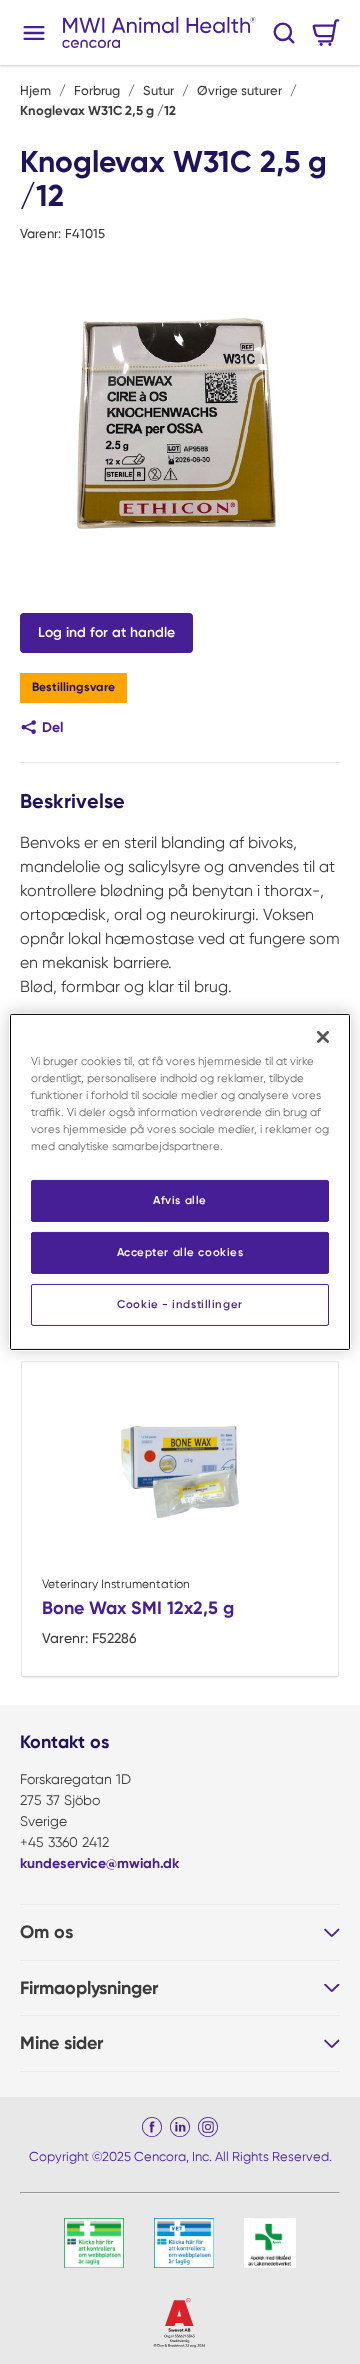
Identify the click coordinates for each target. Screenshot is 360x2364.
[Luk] (323, 1037)
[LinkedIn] (180, 2127)
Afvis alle (180, 1200)
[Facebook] (152, 2127)
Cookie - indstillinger (180, 1304)
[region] (180, 1182)
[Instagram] (208, 2127)
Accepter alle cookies (180, 1252)
